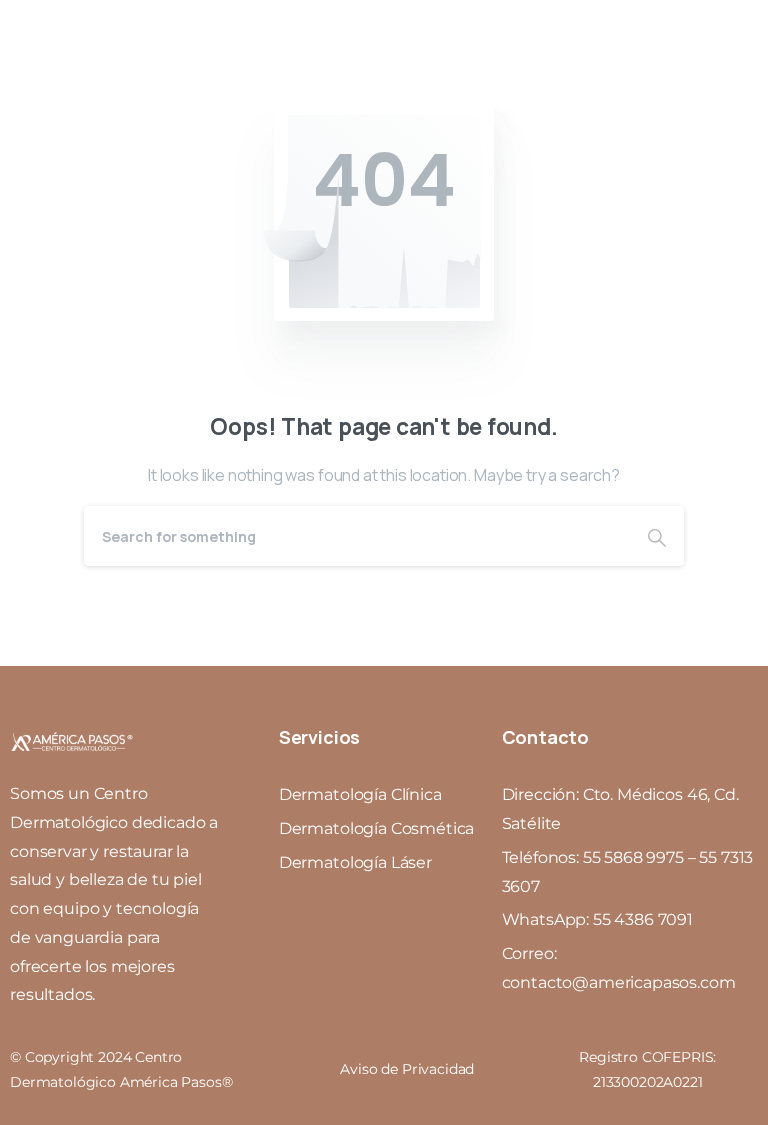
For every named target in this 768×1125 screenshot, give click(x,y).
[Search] (657, 536)
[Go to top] (713, 1030)
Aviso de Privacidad (407, 1069)
